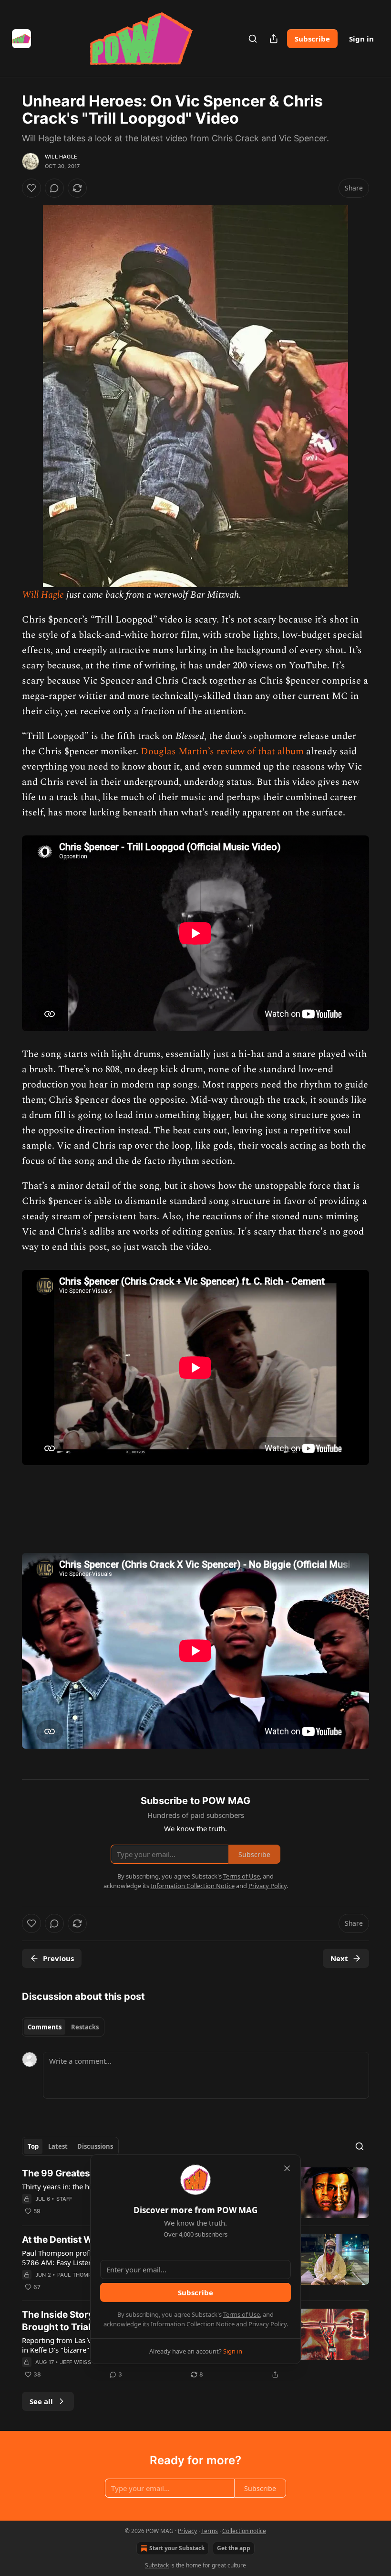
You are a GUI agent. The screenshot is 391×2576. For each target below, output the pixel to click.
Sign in (361, 39)
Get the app (234, 2548)
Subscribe (312, 39)
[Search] (253, 39)
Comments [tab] (45, 2027)
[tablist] (63, 2027)
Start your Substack (177, 2548)
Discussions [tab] (95, 2146)
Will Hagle (61, 157)
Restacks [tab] (85, 2027)
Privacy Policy (268, 2324)
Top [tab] (33, 2146)
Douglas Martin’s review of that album (222, 751)
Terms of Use (242, 2314)
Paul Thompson (80, 2275)
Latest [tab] (58, 2146)
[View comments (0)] (54, 188)
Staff (64, 2199)
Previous (58, 1958)
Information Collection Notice (193, 2324)
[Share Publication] (274, 39)
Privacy (187, 2531)
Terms (210, 2531)
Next (339, 1958)
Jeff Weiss (76, 2362)
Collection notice (244, 2531)
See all (41, 2401)
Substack (157, 2565)
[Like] (31, 188)
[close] (287, 2168)
